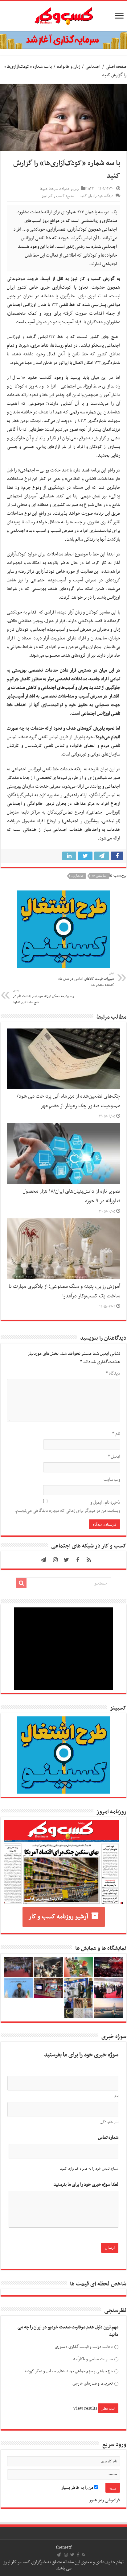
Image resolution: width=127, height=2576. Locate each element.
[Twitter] (67, 1560)
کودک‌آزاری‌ (78, 876)
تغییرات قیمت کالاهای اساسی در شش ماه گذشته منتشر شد (86, 979)
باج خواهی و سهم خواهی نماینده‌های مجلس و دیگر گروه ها (68, 2371)
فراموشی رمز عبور (104, 2500)
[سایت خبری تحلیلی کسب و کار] (63, 15)
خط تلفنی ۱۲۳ (99, 876)
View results (85, 2408)
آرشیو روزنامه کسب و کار (58, 1917)
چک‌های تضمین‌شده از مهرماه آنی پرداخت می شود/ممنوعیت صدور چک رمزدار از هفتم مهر (68, 1101)
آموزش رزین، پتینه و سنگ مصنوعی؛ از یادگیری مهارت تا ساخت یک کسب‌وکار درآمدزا (64, 1291)
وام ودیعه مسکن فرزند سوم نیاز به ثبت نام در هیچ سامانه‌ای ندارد (43, 997)
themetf (64, 2547)
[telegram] (43, 1560)
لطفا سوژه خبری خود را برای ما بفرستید (86, 2185)
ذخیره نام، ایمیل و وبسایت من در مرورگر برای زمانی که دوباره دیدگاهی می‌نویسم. (67, 1507)
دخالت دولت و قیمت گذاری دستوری (84, 2347)
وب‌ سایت (112, 1480)
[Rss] (89, 1560)
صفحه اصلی (116, 67)
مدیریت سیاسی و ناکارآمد (93, 2359)
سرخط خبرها (49, 189)
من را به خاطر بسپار (78, 2488)
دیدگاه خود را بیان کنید (96, 196)
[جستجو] (21, 1583)
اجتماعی (93, 67)
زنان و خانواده (69, 67)
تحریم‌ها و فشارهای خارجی (92, 2383)
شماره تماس (108, 2138)
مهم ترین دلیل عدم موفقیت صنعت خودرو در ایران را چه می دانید (68, 2331)
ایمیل (114, 1457)
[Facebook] (78, 1560)
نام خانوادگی (109, 2122)
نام (116, 1434)
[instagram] (55, 1560)
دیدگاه (113, 1373)
